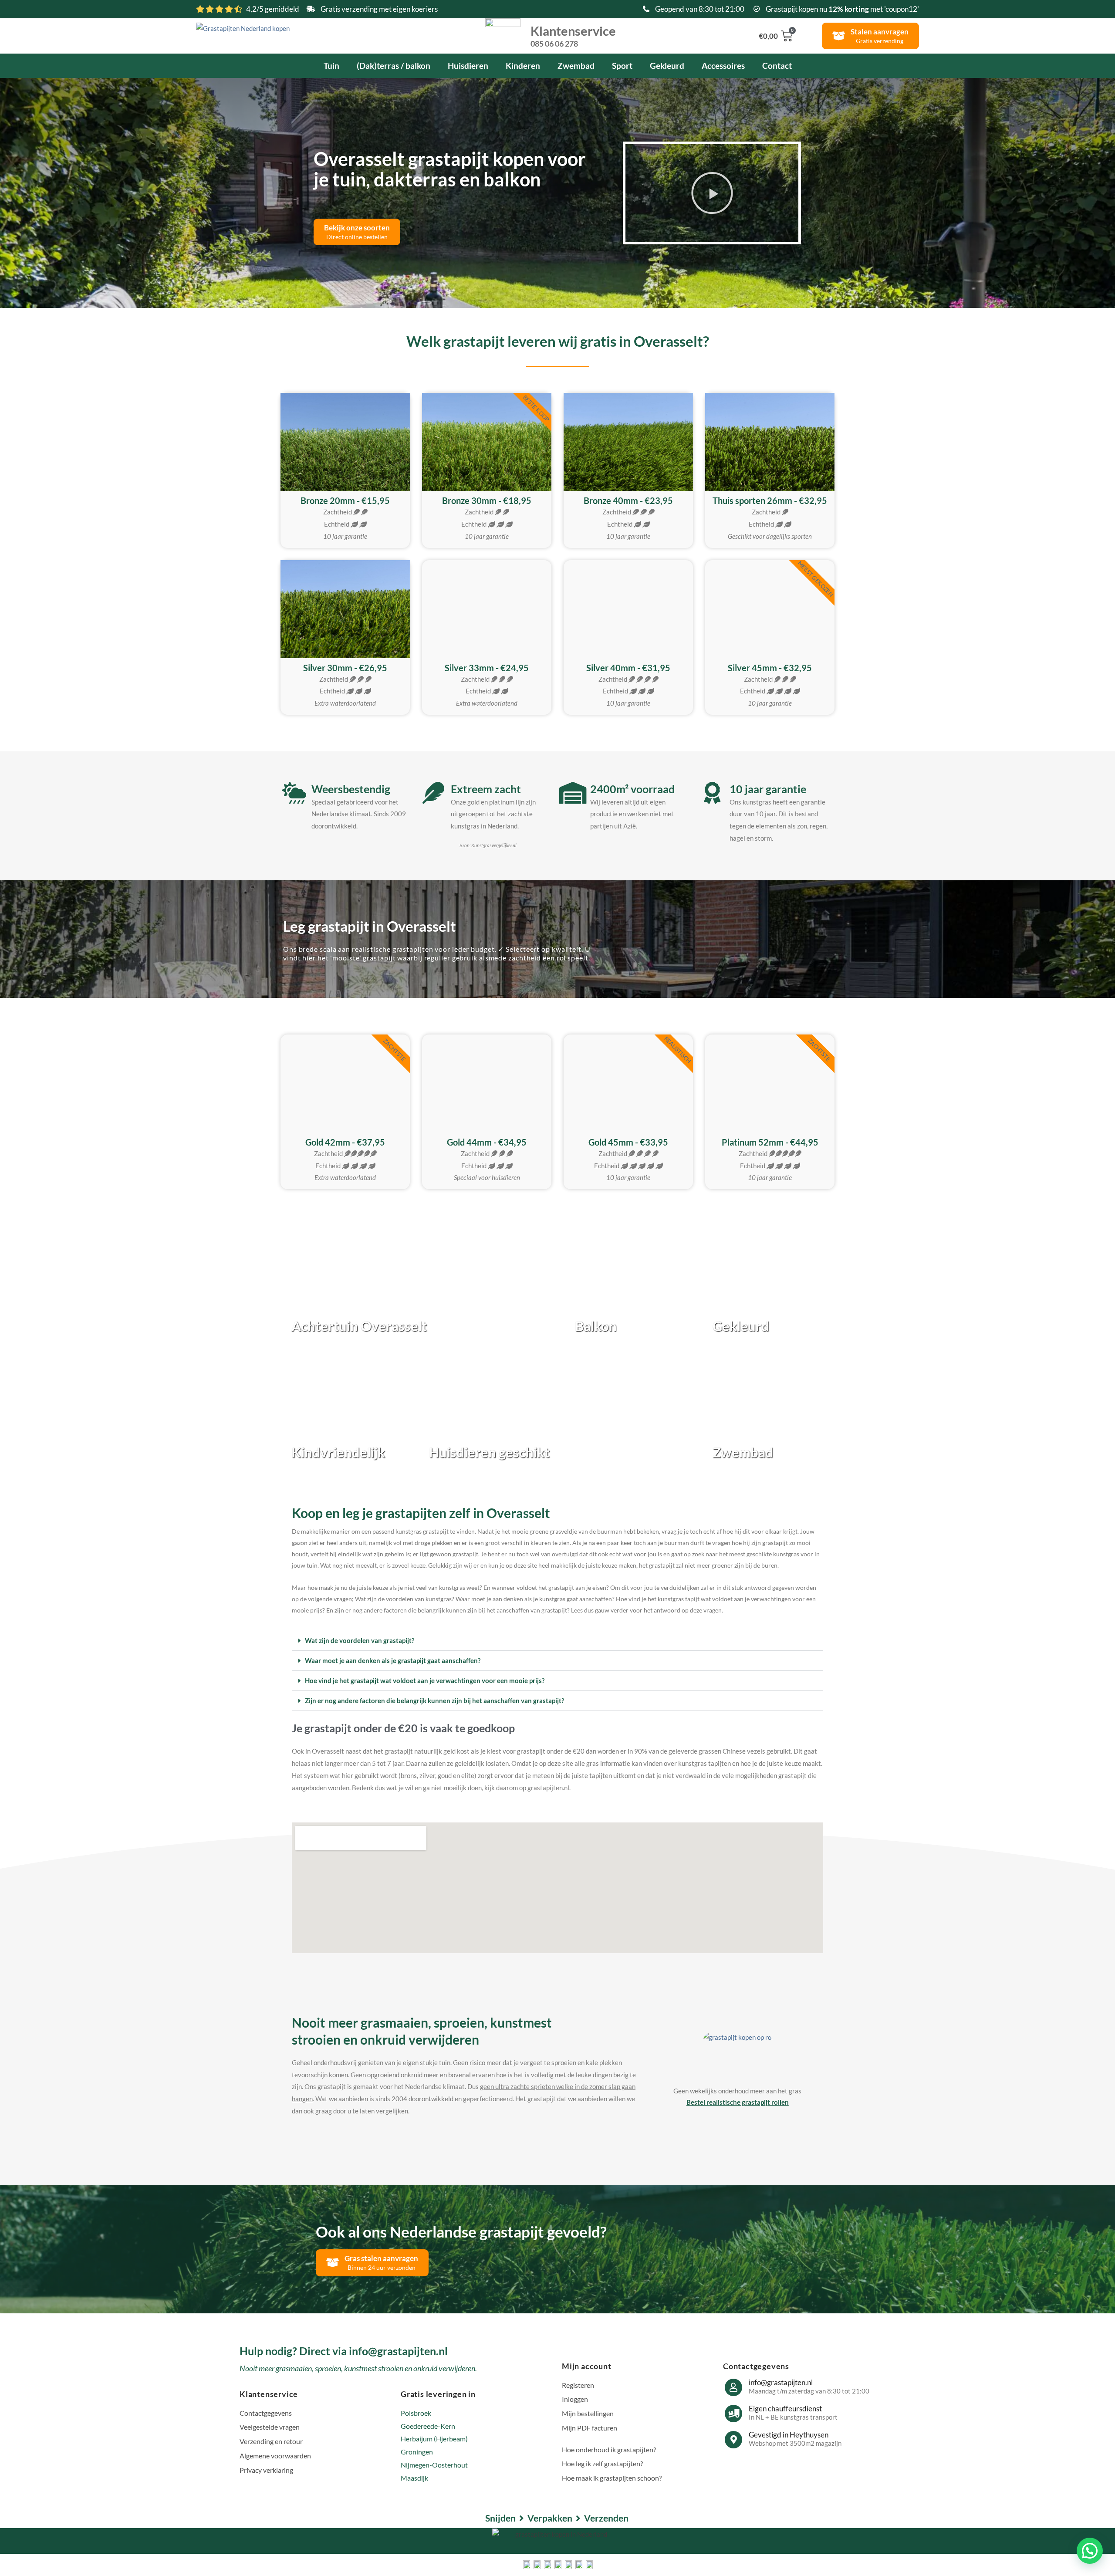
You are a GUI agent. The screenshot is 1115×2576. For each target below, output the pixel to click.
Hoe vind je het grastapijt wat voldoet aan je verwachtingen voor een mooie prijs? (425, 1680)
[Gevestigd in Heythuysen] (733, 2440)
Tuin (331, 66)
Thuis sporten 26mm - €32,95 (770, 500)
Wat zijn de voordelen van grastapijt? (360, 1640)
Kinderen (523, 66)
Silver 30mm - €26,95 (345, 668)
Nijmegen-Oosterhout (434, 2465)
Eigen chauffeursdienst (785, 2409)
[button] (712, 193)
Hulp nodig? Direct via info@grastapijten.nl (344, 2351)
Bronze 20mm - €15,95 (345, 500)
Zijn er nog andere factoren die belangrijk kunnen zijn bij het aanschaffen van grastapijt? (434, 1700)
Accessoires (723, 66)
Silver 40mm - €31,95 (628, 668)
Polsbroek (416, 2413)
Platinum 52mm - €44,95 (770, 1142)
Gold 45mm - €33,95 (628, 1142)
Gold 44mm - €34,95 (487, 1142)
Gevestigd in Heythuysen (789, 2435)
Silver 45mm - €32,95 (770, 668)
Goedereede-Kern (428, 2426)
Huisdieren (468, 66)
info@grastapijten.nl (781, 2382)
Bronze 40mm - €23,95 (628, 500)
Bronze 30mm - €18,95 (487, 500)
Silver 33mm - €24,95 (487, 668)
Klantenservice (573, 35)
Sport (622, 66)
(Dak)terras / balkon (394, 66)
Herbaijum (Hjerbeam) (434, 2439)
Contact (777, 66)
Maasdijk (414, 2478)
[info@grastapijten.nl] (733, 2387)
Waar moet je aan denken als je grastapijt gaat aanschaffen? (393, 1660)
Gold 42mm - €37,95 (345, 1142)
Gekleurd (667, 66)
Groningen (417, 2452)
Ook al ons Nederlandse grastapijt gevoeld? (461, 2231)
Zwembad (576, 66)
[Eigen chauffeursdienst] (733, 2414)
